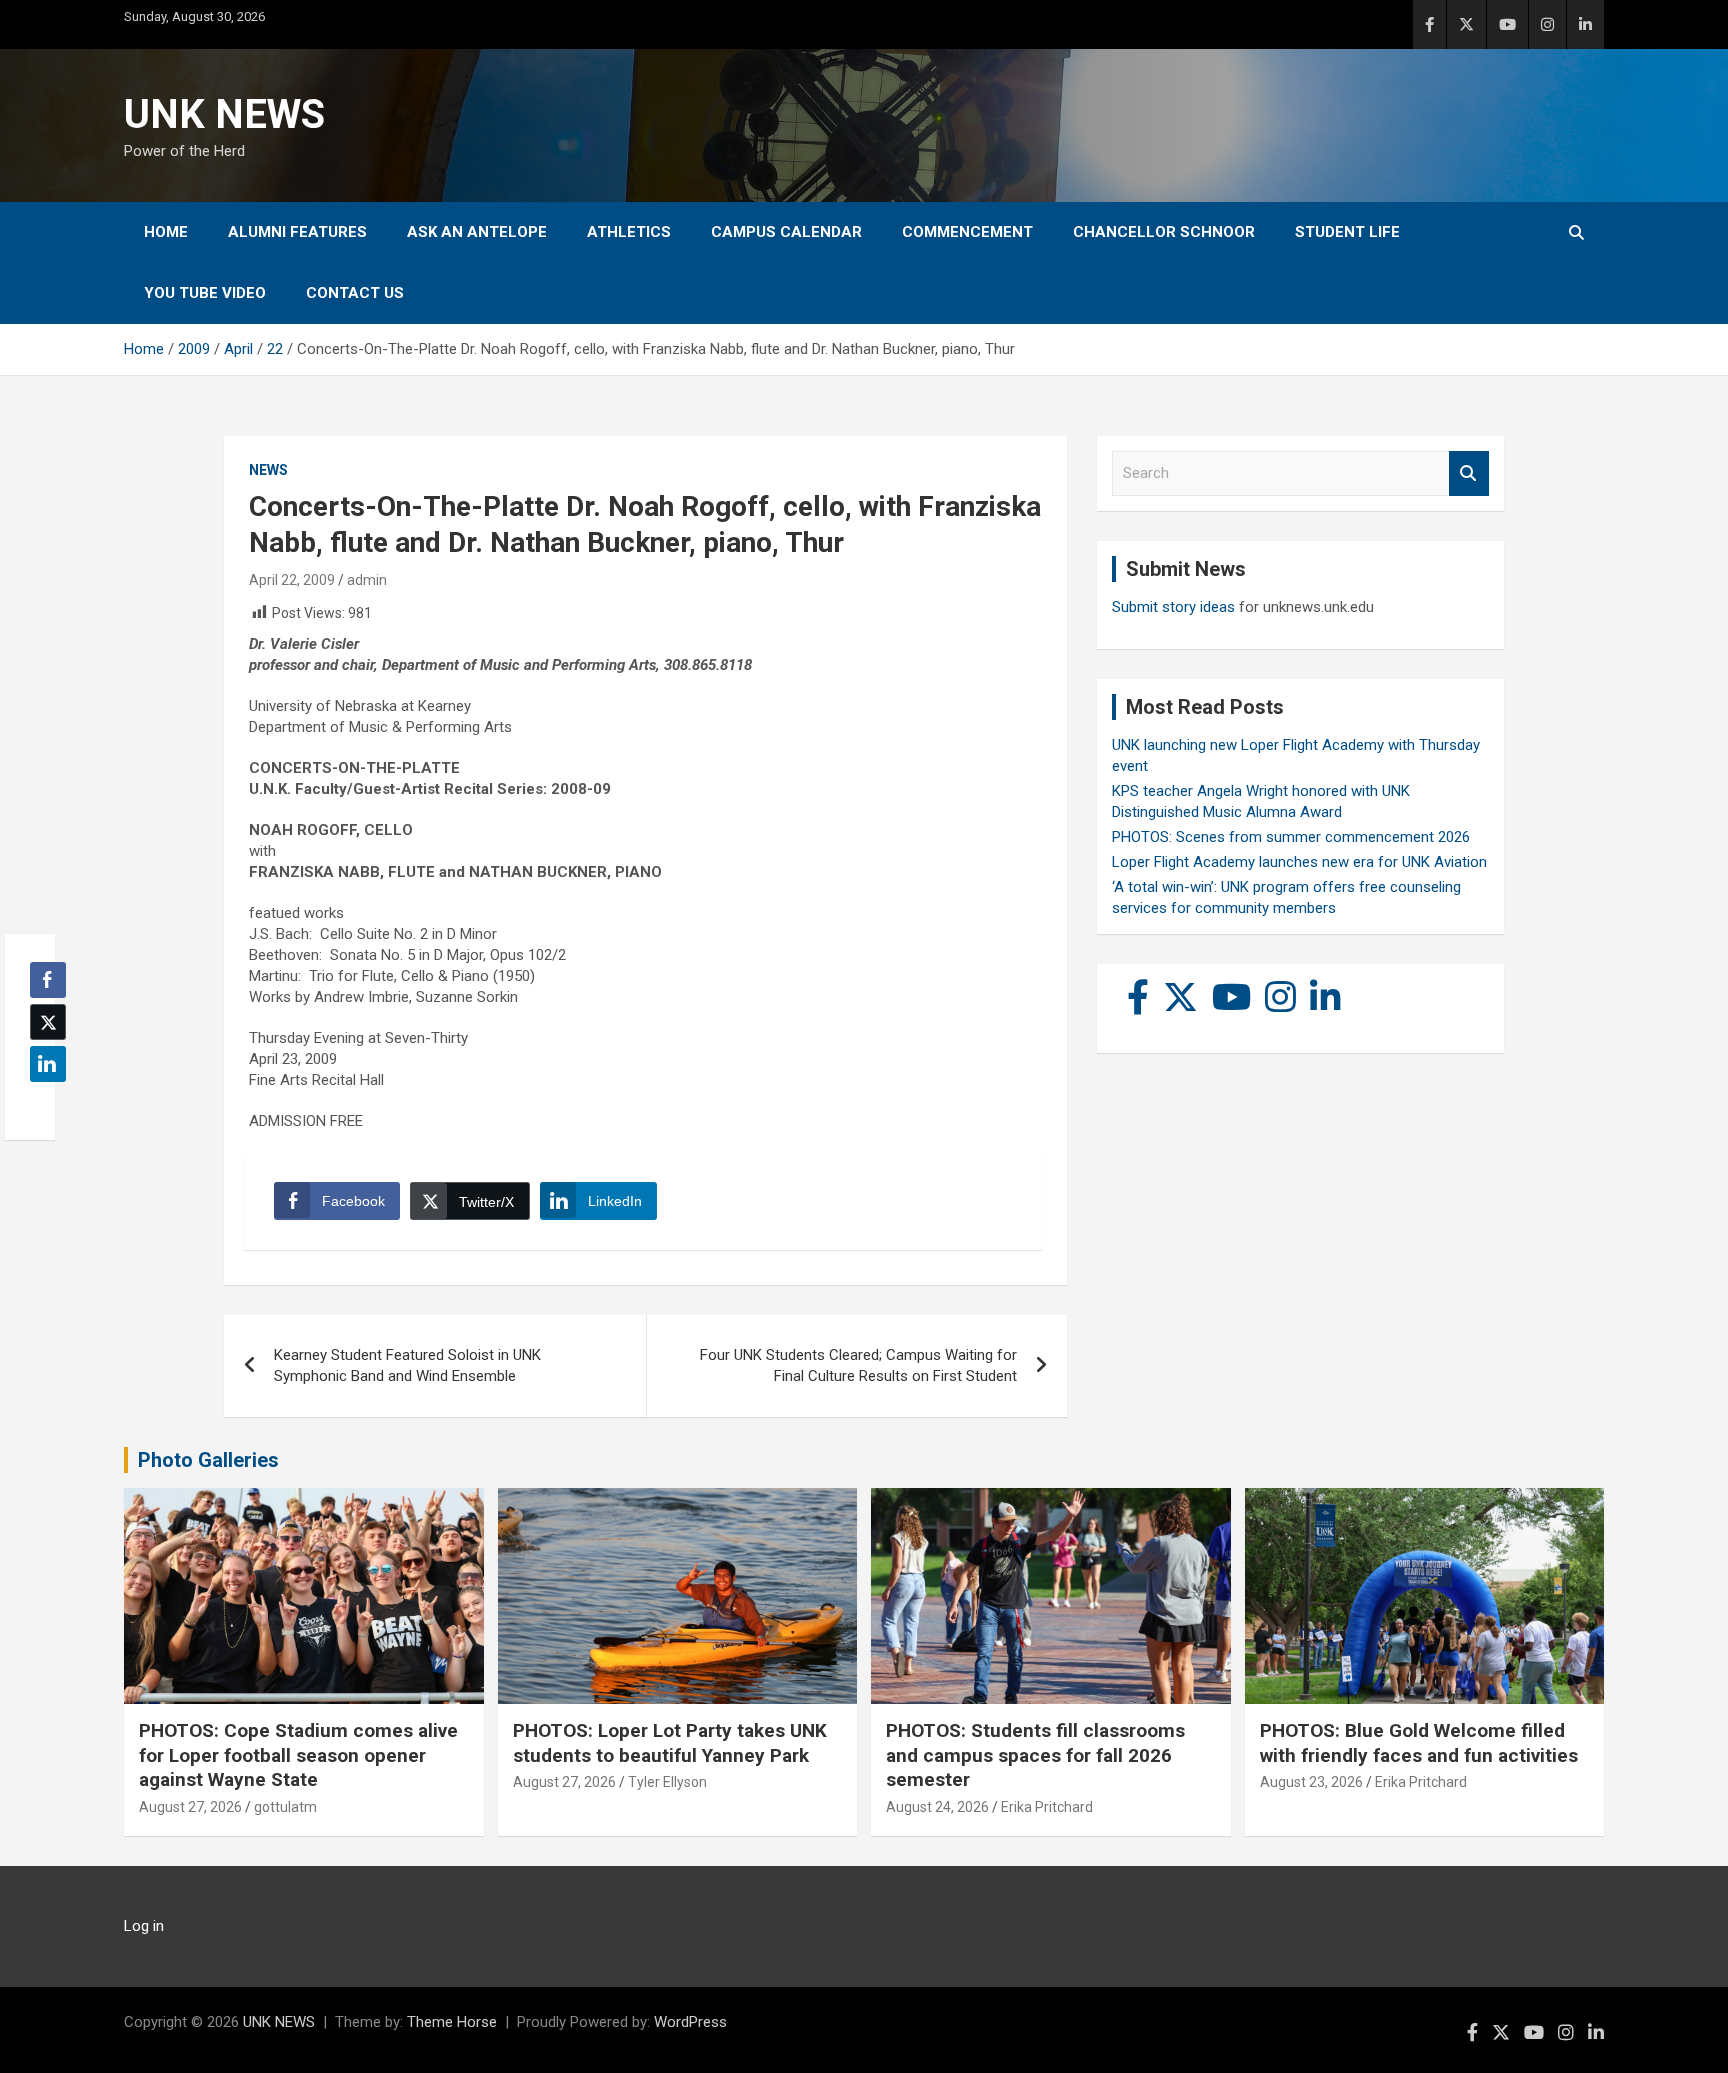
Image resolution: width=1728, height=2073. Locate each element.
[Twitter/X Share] (48, 1022)
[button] (42, 1103)
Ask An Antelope (477, 232)
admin (367, 580)
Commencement (967, 232)
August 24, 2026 (937, 1807)
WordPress (690, 2022)
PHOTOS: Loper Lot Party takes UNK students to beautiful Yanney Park (670, 1743)
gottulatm (285, 1807)
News (268, 470)
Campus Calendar (786, 232)
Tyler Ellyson (667, 1782)
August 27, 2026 (190, 1807)
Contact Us (355, 293)
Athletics (629, 232)
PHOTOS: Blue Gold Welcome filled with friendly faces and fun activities (1419, 1743)
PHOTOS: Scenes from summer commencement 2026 (1291, 837)
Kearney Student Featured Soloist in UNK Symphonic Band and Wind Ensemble (407, 1365)
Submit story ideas (1173, 607)
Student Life (1347, 232)
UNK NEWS (224, 114)
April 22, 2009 (292, 580)
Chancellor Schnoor (1164, 232)
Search (1469, 473)
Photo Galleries (208, 1460)
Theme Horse (452, 2022)
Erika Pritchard (1047, 1807)
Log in (144, 1926)
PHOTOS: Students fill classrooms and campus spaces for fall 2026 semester (1035, 1755)
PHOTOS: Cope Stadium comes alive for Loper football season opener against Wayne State (298, 1755)
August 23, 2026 (1311, 1782)
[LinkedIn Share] (48, 1064)
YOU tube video (205, 293)
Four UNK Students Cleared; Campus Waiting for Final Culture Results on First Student (858, 1365)
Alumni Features (297, 232)
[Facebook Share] (48, 980)
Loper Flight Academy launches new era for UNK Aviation (1299, 862)
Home (166, 232)
